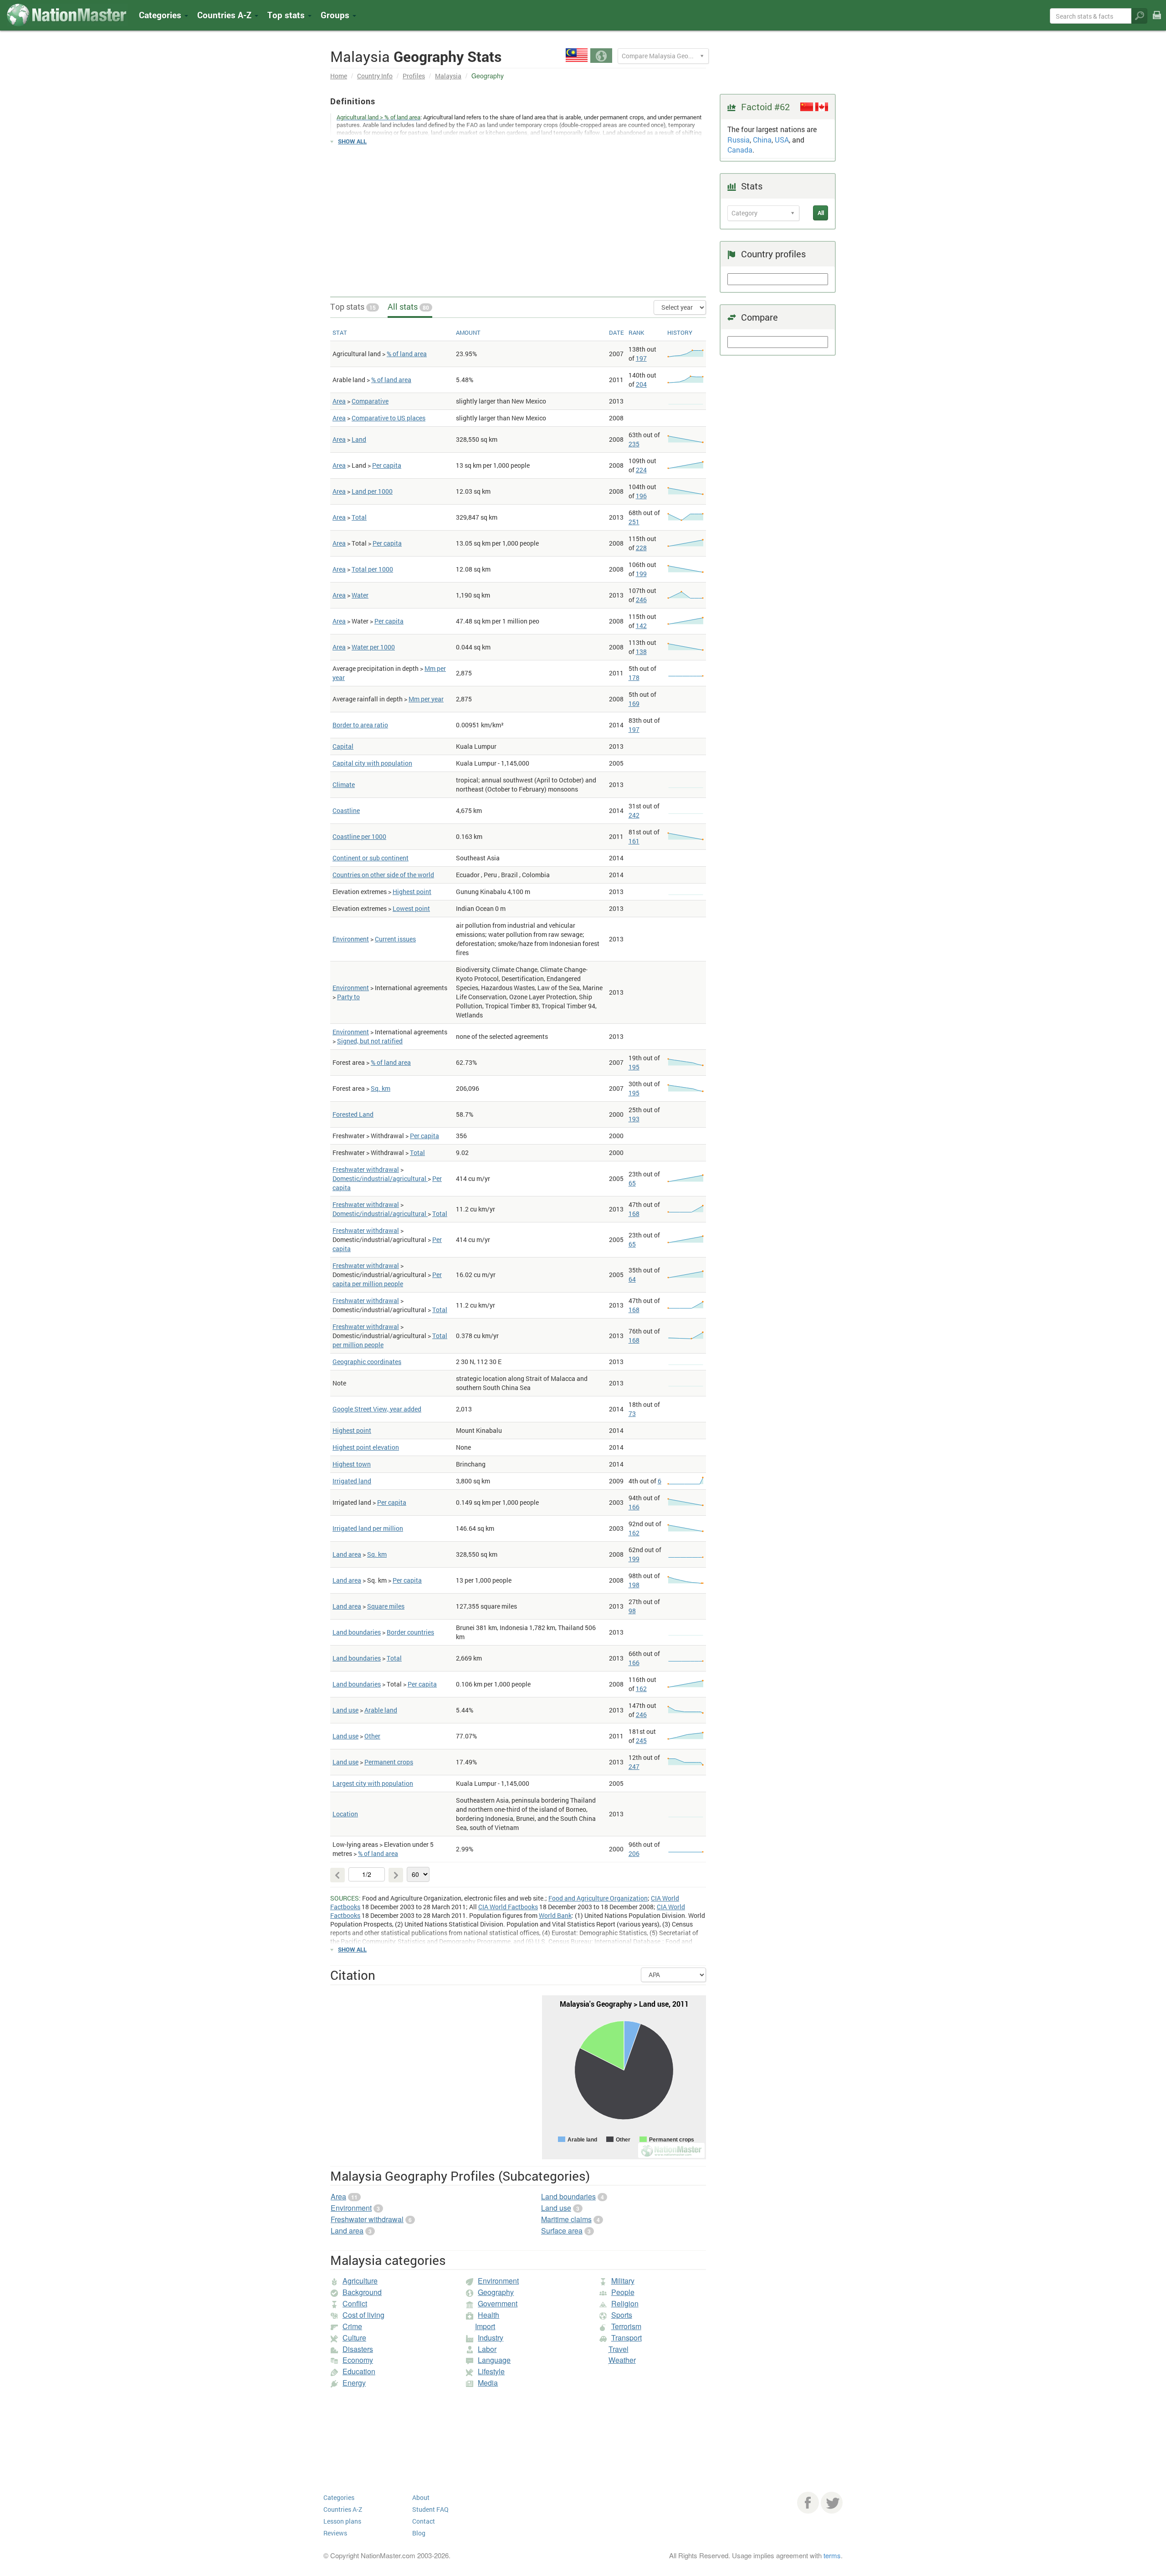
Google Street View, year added (377, 1409)
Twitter (832, 2503)
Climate (344, 785)
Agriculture (360, 2281)
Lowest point (411, 908)
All (821, 213)
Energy (354, 2383)
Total (359, 517)
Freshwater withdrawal (366, 1169)
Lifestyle (491, 2371)
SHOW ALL (352, 141)
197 (641, 358)
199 (641, 574)
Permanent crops (389, 1762)
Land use (345, 1710)
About (421, 2497)
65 (632, 1183)
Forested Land (353, 1114)
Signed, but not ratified (370, 1041)
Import (485, 2326)
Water (360, 595)
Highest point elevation (366, 1447)
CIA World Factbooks (508, 1907)
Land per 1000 (372, 491)
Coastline (346, 810)
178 (634, 677)
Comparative (370, 401)
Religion (625, 2303)
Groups (336, 15)
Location (345, 1814)
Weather (622, 2360)
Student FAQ (430, 2509)
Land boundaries (357, 1632)
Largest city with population (373, 1783)
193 (634, 1119)
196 (641, 496)
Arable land (381, 1710)
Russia (739, 140)
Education (359, 2371)
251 (634, 522)
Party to (348, 997)
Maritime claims (566, 2219)
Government (498, 2303)
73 (632, 1413)
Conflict (355, 2303)
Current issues (395, 939)
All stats (408, 307)
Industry (491, 2338)
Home (339, 76)
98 (632, 1611)
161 (634, 841)
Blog (419, 2533)
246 (641, 600)
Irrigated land (352, 1481)
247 (634, 1766)
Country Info (375, 76)
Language (494, 2360)
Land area (347, 1554)
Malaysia (448, 76)
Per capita (387, 465)
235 (634, 444)
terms (832, 2555)
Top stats (353, 307)
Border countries (410, 1632)
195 (634, 1067)
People (623, 2292)
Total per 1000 (372, 569)
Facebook (808, 2503)
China (762, 140)
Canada (740, 150)
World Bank (555, 1915)
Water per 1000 (373, 647)
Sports (622, 2315)
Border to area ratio (360, 725)
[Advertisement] (518, 217)
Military (623, 2281)
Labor (487, 2349)
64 (632, 1279)
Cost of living (363, 2315)
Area (339, 401)
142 (641, 626)
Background (362, 2292)
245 (641, 1740)
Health (488, 2315)
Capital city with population (372, 763)
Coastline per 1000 (359, 836)
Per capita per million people (387, 1279)
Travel (619, 2349)
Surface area (562, 2231)
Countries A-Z (343, 2509)
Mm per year (426, 699)
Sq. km (381, 1088)
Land (359, 439)
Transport (626, 2338)
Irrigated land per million (368, 1528)
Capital (343, 746)
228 (641, 548)
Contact (424, 2521)
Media (488, 2383)
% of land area (407, 354)
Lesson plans (342, 2521)
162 (634, 1533)
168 (634, 1214)
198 (634, 1585)
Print (1157, 21)
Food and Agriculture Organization (598, 1898)
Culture (354, 2338)
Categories (161, 15)
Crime (352, 2326)
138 (641, 652)
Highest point (412, 892)
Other (372, 1736)
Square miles (386, 1606)
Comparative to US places (389, 418)
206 (634, 1853)
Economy (358, 2360)
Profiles (414, 76)
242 (634, 815)
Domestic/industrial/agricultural (380, 1178)
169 (634, 703)
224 (641, 470)
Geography (496, 2292)
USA (782, 140)
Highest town (352, 1464)
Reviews (335, 2533)
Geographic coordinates (367, 1362)
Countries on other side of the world (383, 875)
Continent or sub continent (371, 858)
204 (641, 384)
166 (634, 1507)
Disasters (358, 2349)
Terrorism (626, 2326)
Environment (351, 939)
